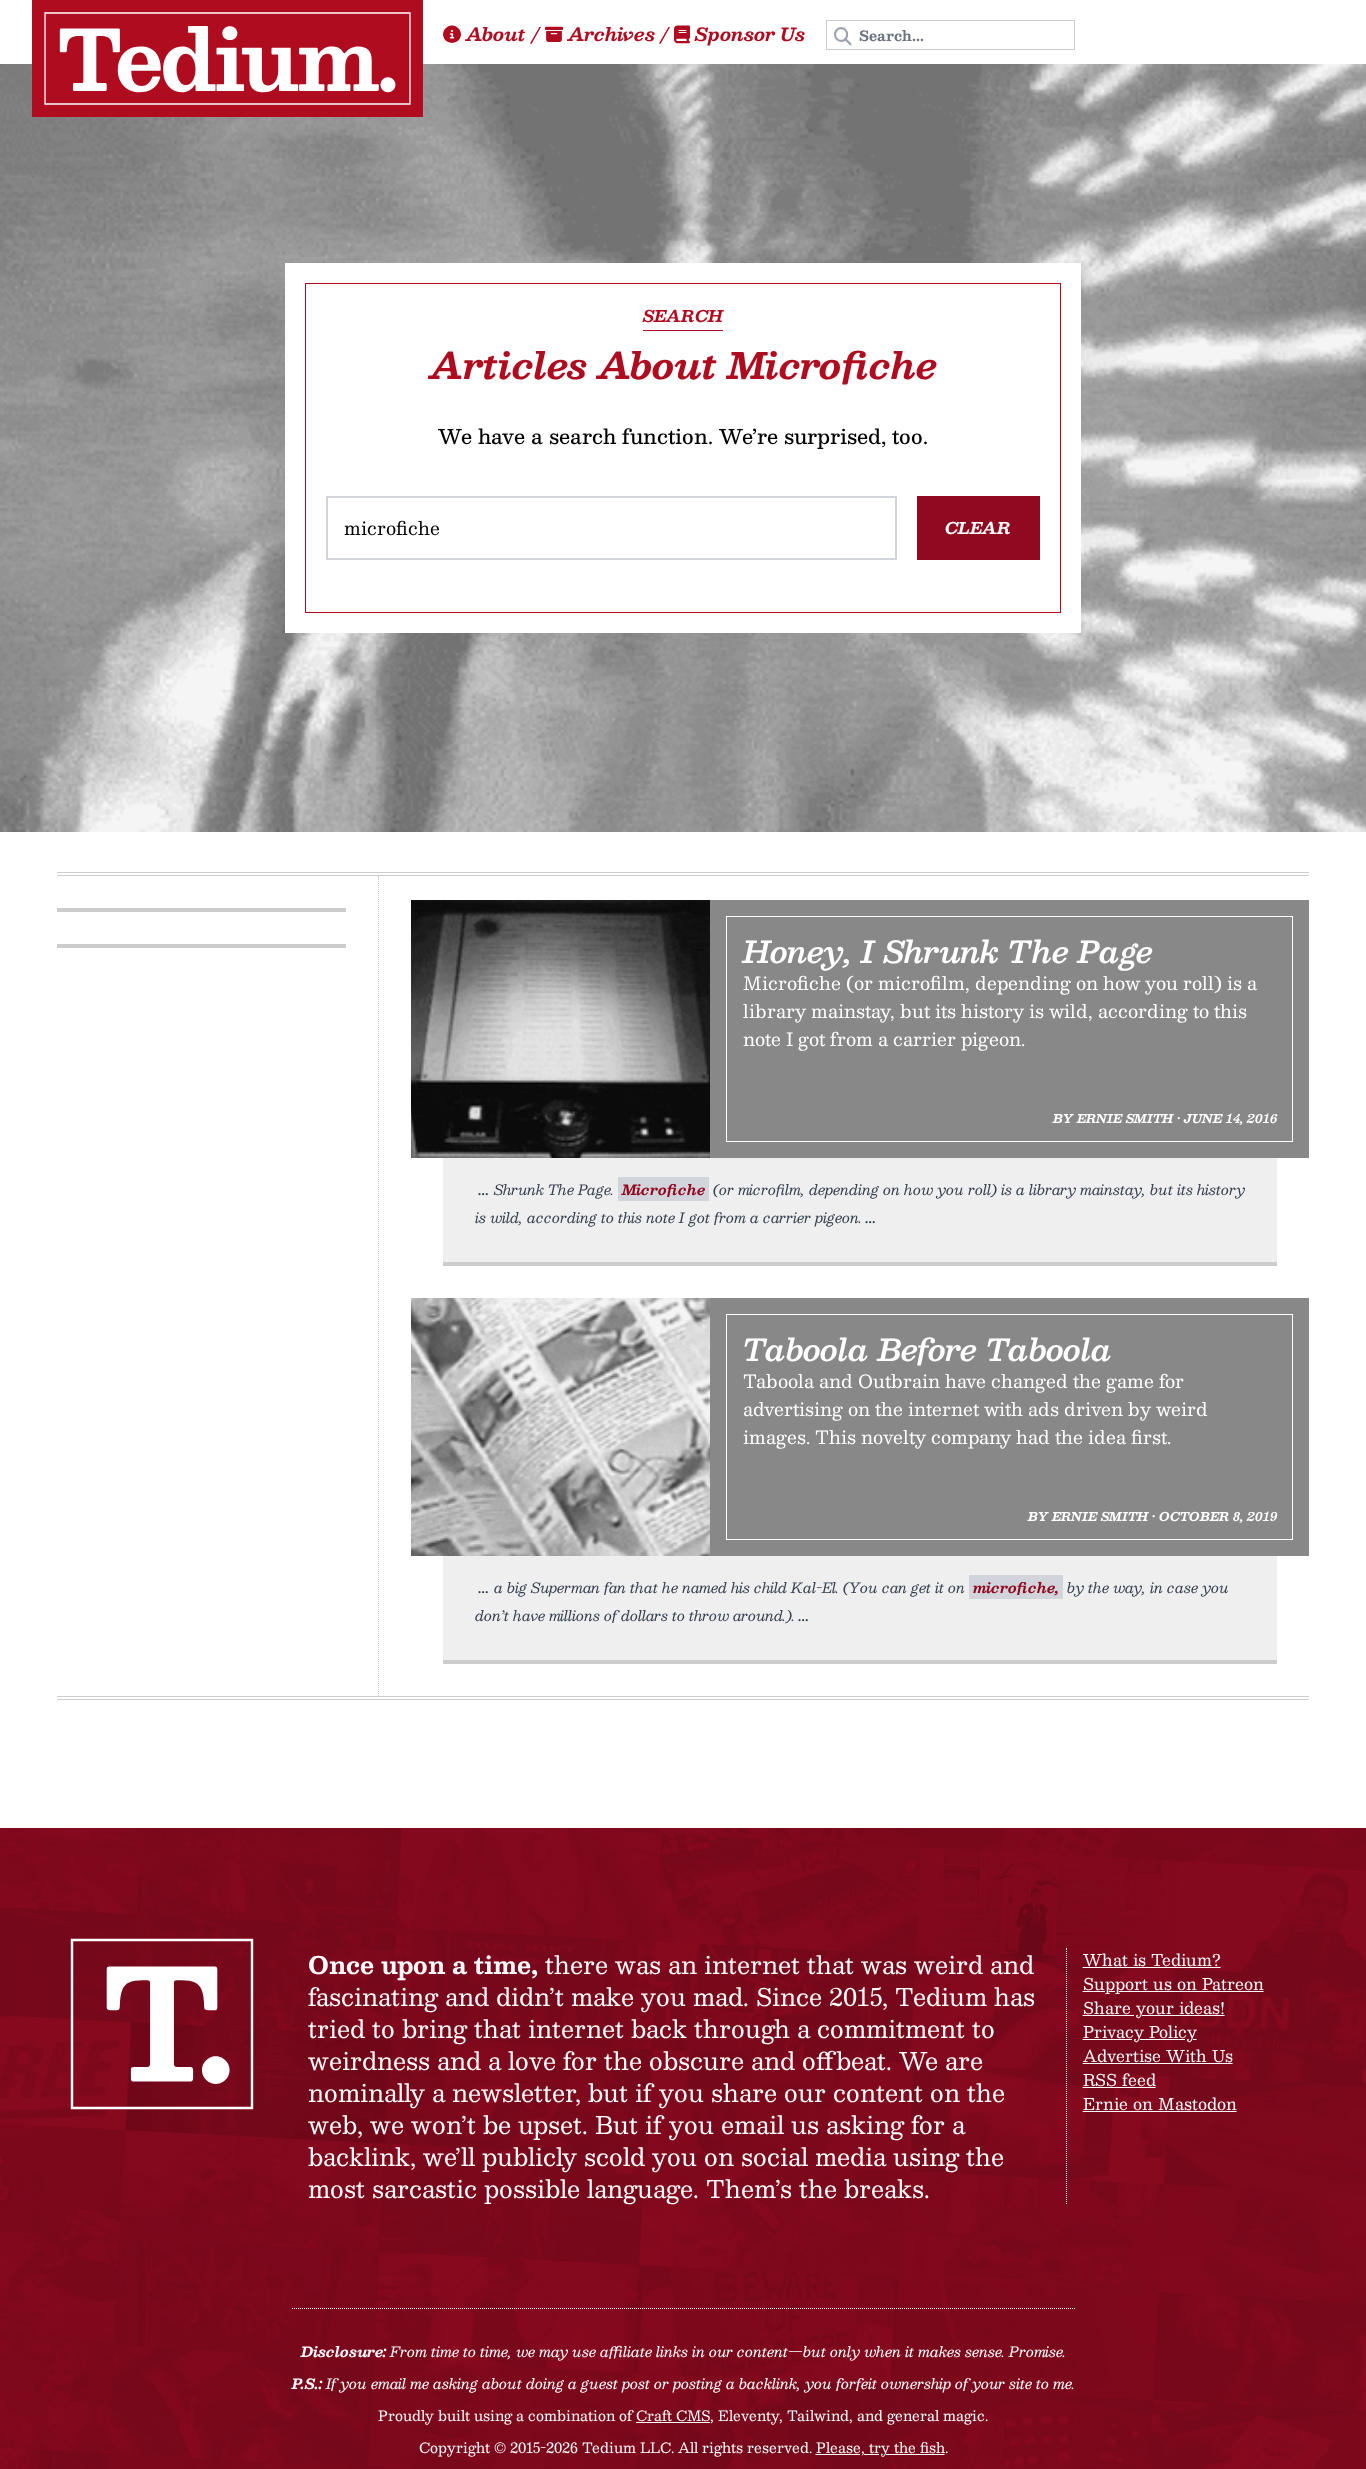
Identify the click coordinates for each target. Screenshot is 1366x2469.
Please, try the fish (880, 2447)
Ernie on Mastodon (1160, 2103)
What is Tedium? (1152, 1959)
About (496, 34)
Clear (978, 527)
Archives (611, 34)
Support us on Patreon (1173, 1983)
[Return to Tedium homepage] (227, 58)
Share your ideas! (1154, 2007)
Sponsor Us (750, 34)
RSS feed (1119, 2079)
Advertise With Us (1158, 2055)
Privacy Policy (1140, 2031)
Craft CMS (673, 2415)
